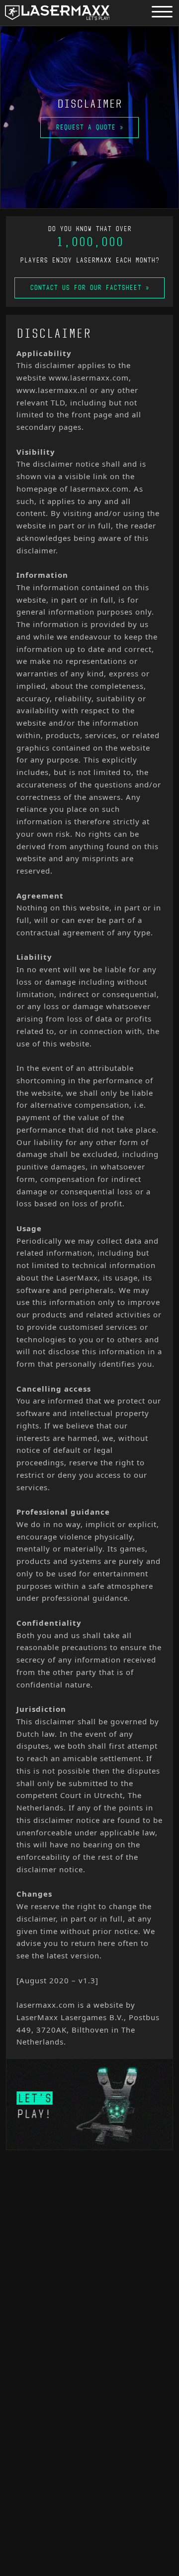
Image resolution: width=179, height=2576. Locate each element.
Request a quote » (89, 127)
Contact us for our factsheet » (89, 288)
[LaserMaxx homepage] (57, 13)
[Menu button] (162, 11)
